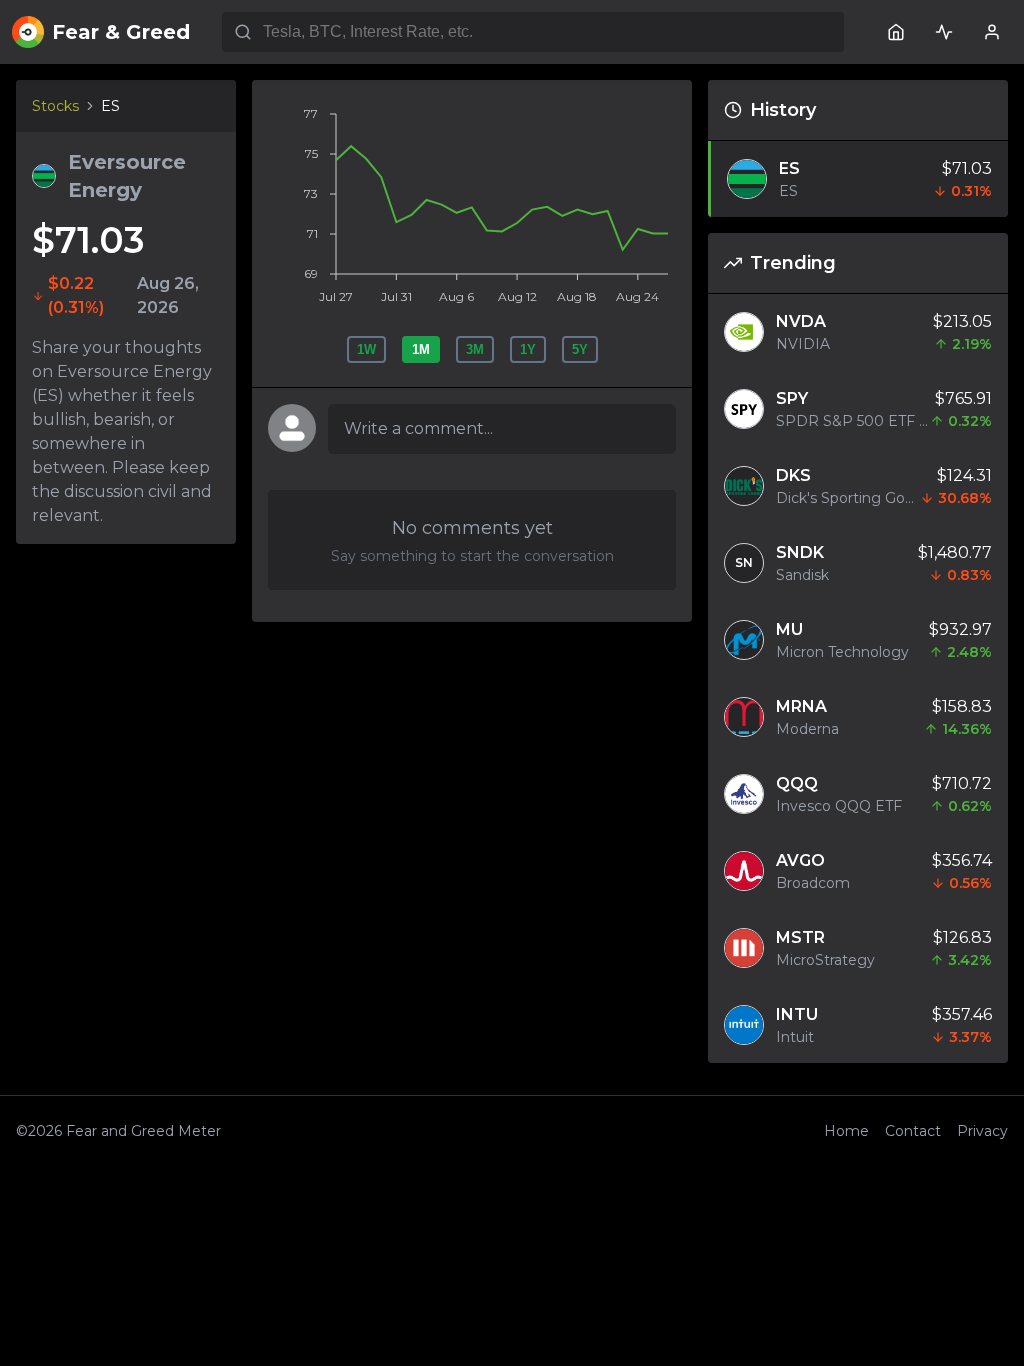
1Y (528, 349)
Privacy (982, 1131)
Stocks (55, 106)
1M (421, 349)
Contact (913, 1131)
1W (366, 349)
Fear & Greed (121, 32)
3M (475, 349)
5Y (580, 349)
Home (846, 1131)
